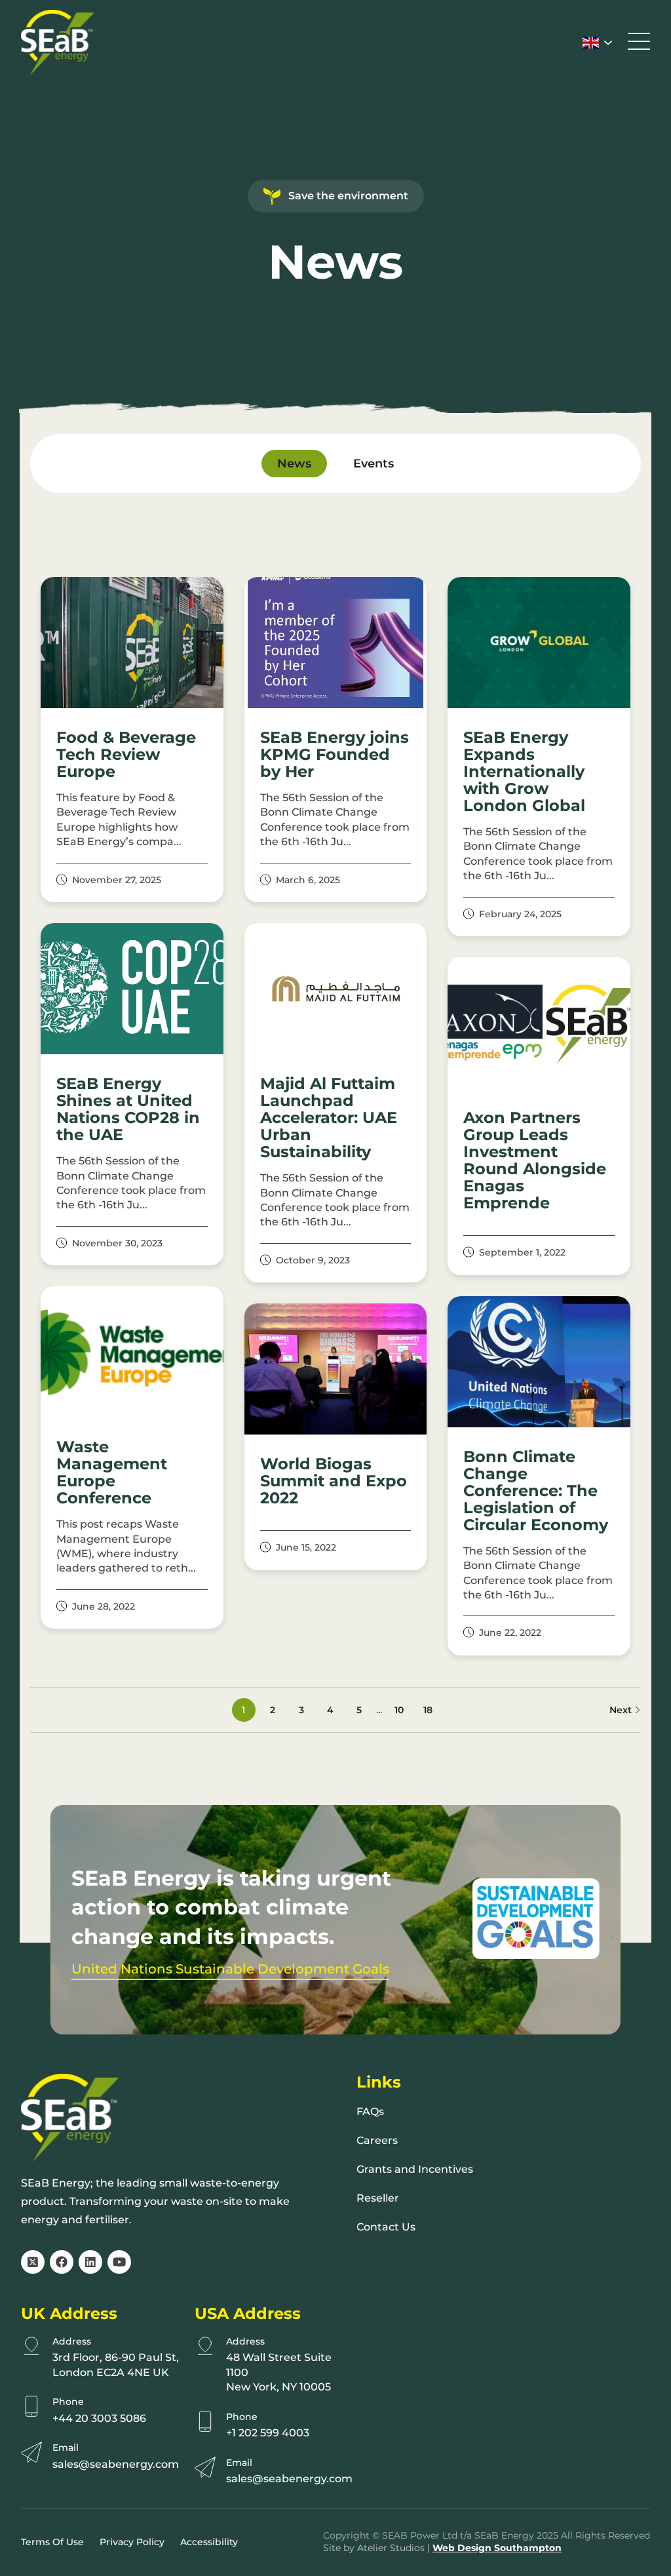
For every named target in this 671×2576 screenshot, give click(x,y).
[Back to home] (58, 43)
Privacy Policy (132, 2542)
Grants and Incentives (415, 2169)
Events (374, 464)
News (294, 464)
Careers (377, 2140)
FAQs (370, 2111)
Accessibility (209, 2542)
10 (399, 1710)
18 (428, 1710)
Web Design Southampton (497, 2548)
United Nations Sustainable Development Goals (230, 1969)
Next (622, 1710)
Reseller (378, 2198)
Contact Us (386, 2227)
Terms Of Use (52, 2542)
